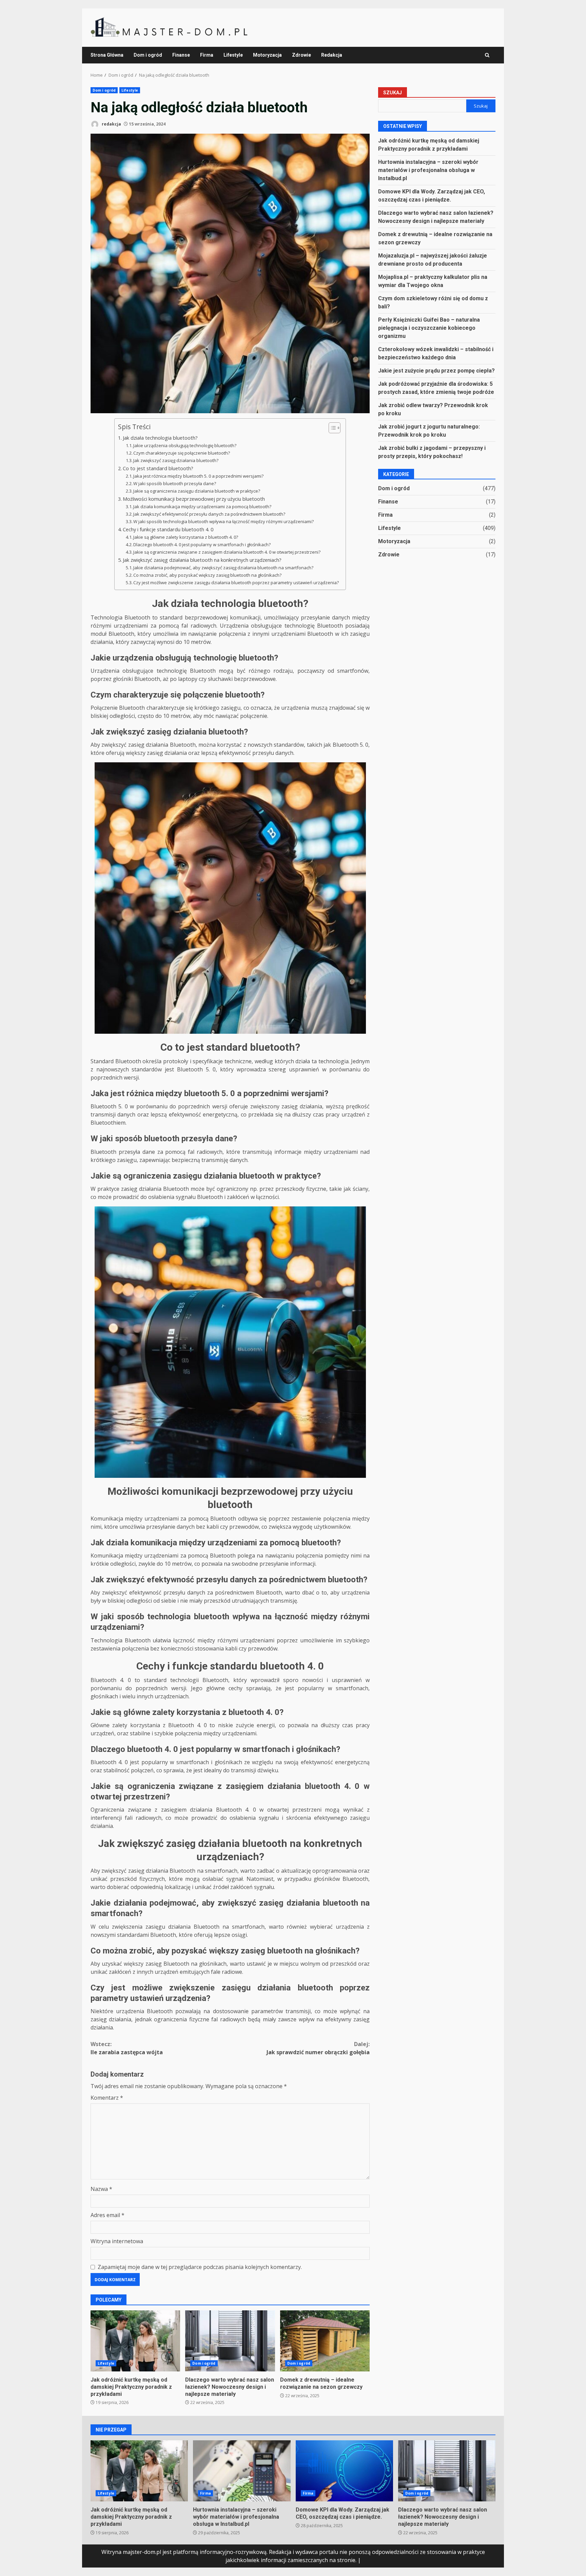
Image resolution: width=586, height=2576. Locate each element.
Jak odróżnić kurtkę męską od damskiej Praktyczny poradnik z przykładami (135, 2341)
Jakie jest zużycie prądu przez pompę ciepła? (436, 370)
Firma (207, 55)
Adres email (108, 2215)
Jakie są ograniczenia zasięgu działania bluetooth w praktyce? (197, 491)
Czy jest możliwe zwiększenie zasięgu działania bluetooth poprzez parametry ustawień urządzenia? (236, 583)
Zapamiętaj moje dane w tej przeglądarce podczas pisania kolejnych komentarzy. (200, 2267)
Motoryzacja (267, 55)
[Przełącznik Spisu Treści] (331, 428)
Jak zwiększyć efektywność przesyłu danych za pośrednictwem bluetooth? (209, 514)
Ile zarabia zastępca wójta (127, 2048)
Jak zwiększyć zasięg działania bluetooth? (176, 460)
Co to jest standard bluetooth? (158, 468)
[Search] (487, 55)
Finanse (181, 55)
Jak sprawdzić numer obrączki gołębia (318, 2048)
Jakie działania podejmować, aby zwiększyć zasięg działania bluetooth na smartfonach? (223, 568)
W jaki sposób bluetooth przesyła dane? (175, 483)
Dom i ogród (148, 55)
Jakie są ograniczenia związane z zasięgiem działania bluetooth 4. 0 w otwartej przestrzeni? (227, 552)
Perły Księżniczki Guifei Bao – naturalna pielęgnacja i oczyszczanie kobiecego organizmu (429, 328)
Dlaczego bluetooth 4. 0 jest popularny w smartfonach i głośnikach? (202, 545)
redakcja (111, 124)
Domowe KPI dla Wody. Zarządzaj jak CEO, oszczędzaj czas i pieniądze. (344, 2471)
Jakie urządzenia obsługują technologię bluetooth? (185, 445)
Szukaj (393, 93)
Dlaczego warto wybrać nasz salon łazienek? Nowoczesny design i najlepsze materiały (230, 2341)
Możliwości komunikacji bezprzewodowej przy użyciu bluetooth (194, 499)
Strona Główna (107, 55)
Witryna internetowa (117, 2241)
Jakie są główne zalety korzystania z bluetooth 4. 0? (186, 537)
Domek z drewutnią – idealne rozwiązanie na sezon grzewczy (325, 2341)
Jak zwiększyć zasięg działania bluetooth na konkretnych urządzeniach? (202, 560)
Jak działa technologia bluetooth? (160, 438)
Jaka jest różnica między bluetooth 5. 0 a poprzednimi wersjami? (198, 476)
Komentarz (107, 2098)
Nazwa (101, 2189)
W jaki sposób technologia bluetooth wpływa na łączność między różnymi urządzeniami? (223, 521)
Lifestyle (233, 55)
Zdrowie (301, 55)
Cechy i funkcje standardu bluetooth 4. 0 (168, 529)
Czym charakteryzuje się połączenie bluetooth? (182, 453)
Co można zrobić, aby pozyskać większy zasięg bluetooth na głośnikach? (207, 575)
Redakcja (332, 55)
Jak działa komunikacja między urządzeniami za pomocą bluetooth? (202, 507)
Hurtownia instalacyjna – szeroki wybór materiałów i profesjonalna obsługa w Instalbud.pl (428, 170)
